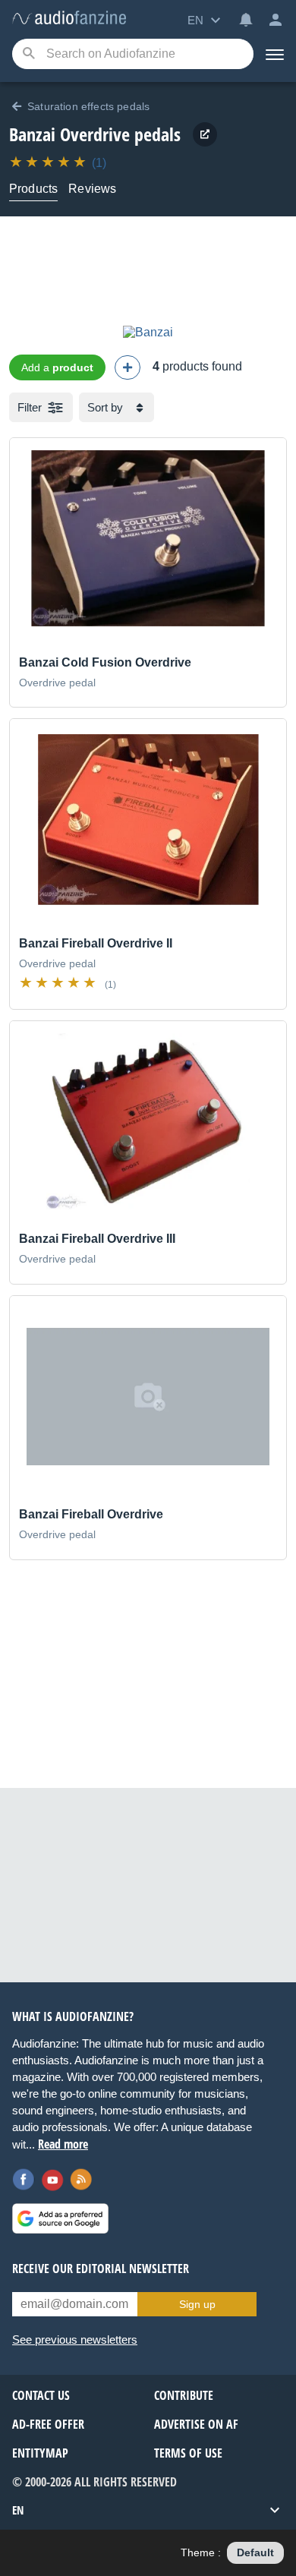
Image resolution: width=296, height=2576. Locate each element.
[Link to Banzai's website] (205, 134)
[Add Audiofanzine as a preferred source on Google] (60, 2218)
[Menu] (275, 54)
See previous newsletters (75, 2340)
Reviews (92, 189)
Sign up (197, 2304)
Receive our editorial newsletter (101, 2269)
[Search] (28, 54)
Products (33, 189)
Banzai (32, 134)
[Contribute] (128, 367)
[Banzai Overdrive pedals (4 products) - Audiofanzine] (69, 19)
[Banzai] (148, 332)
